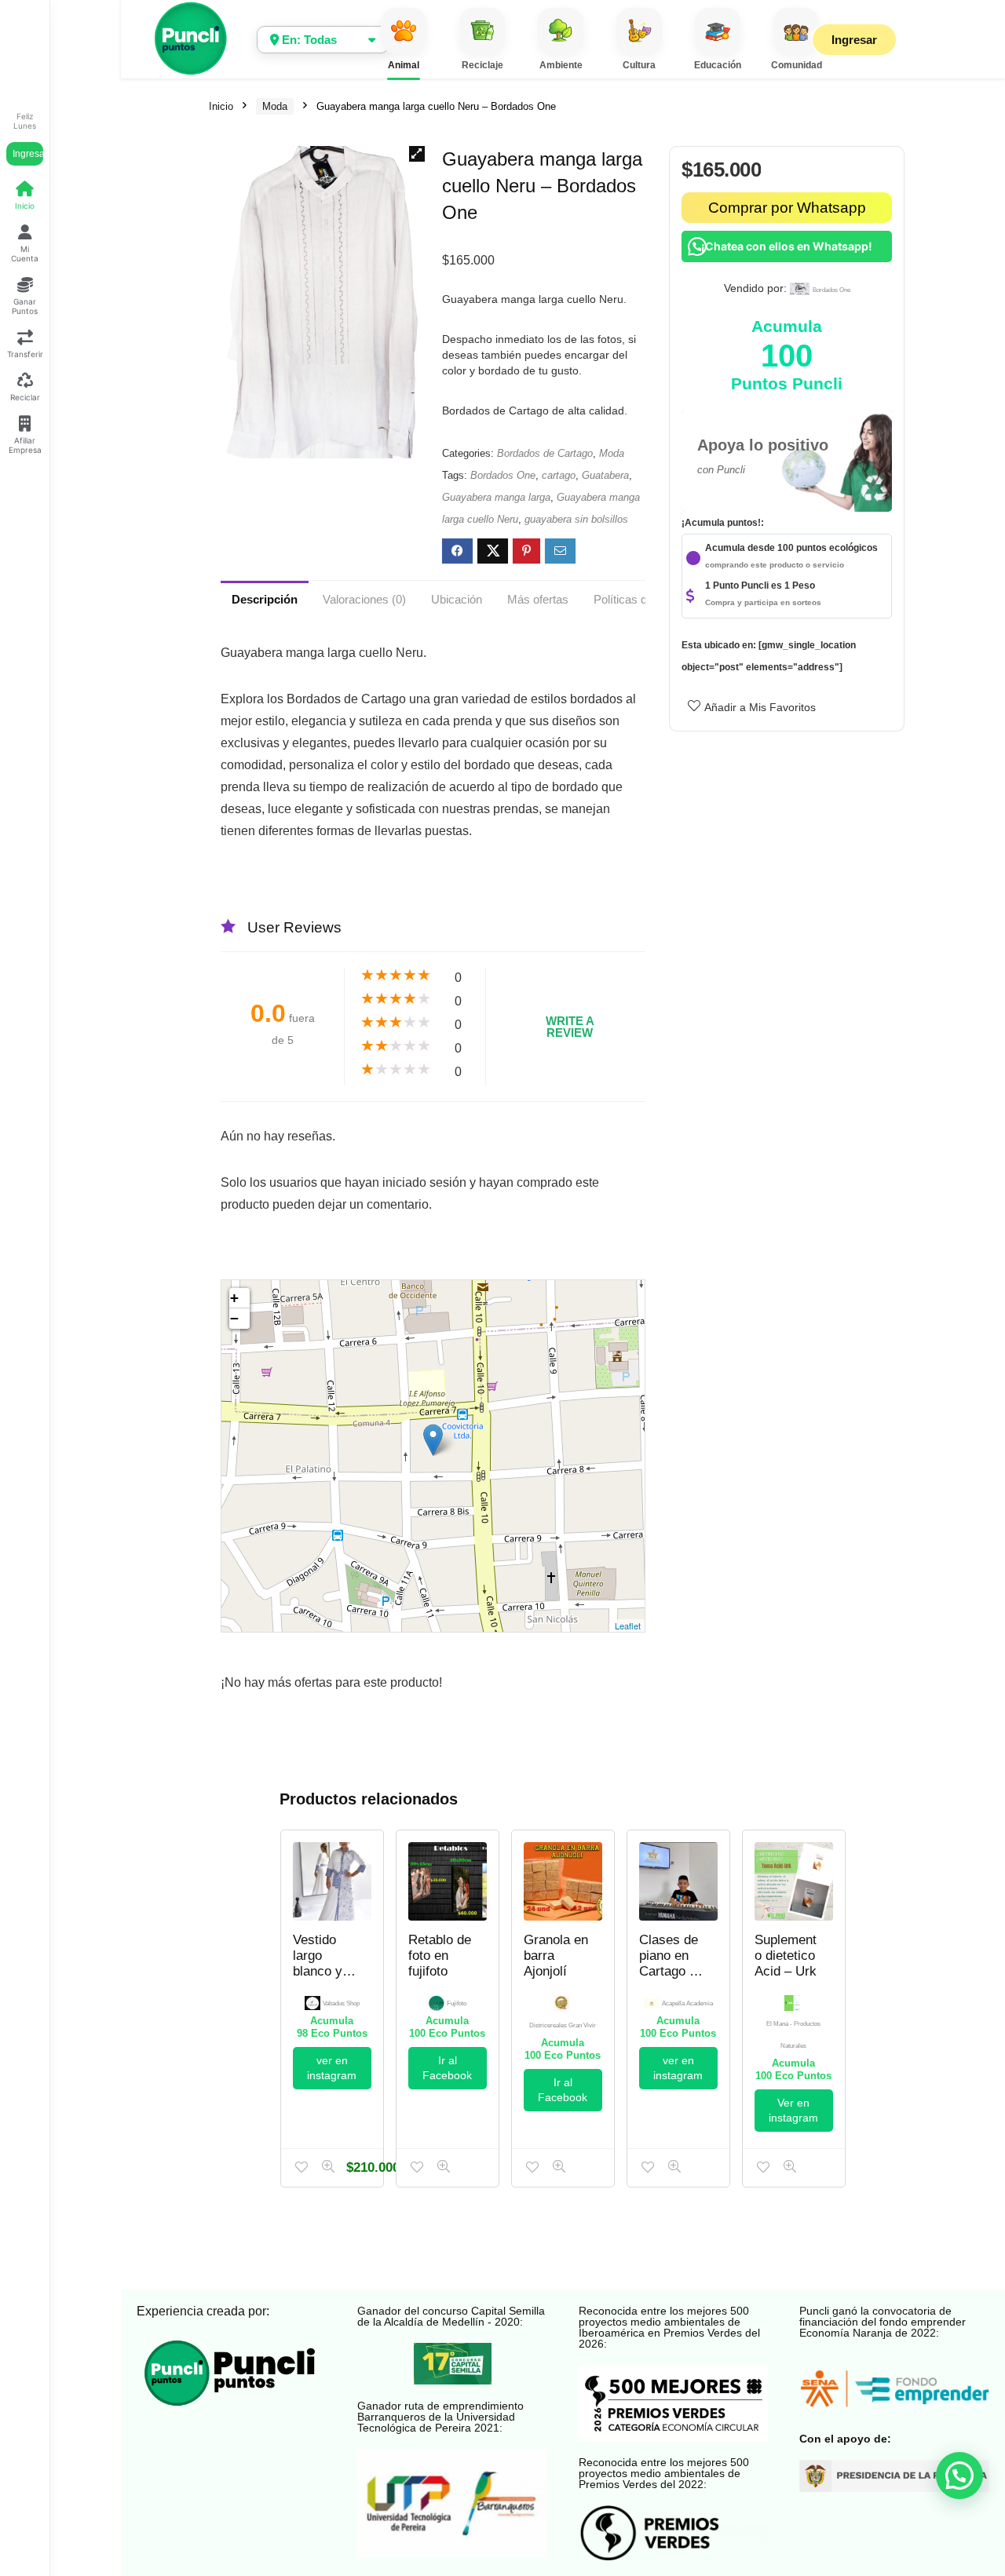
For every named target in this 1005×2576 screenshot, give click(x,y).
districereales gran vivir (563, 2025)
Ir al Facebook (447, 2068)
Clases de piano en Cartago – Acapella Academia (669, 1971)
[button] (417, 154)
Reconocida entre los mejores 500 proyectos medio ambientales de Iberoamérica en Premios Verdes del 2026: (669, 2327)
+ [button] (234, 1298)
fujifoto (457, 2003)
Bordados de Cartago (545, 453)
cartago (559, 475)
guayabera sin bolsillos (576, 519)
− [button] (234, 1318)
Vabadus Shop (341, 2003)
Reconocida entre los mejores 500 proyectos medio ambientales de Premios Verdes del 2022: (664, 2473)
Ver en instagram (793, 2110)
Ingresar (28, 154)
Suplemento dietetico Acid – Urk (786, 1956)
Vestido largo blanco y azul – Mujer (318, 1971)
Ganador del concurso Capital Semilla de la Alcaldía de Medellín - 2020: (451, 2316)
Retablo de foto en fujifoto (440, 1956)
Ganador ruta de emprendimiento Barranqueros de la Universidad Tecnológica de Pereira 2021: (440, 2417)
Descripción (265, 599)
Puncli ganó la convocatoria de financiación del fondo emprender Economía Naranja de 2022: (883, 2322)
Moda (275, 106)
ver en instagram (332, 2068)
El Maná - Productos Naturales (793, 2035)
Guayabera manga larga (496, 497)
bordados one (831, 290)
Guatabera (605, 475)
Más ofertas (538, 599)
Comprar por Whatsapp (787, 208)
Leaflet (628, 1626)
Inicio (221, 106)
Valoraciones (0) (364, 599)
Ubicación (457, 599)
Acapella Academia (687, 2003)
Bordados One (503, 475)
